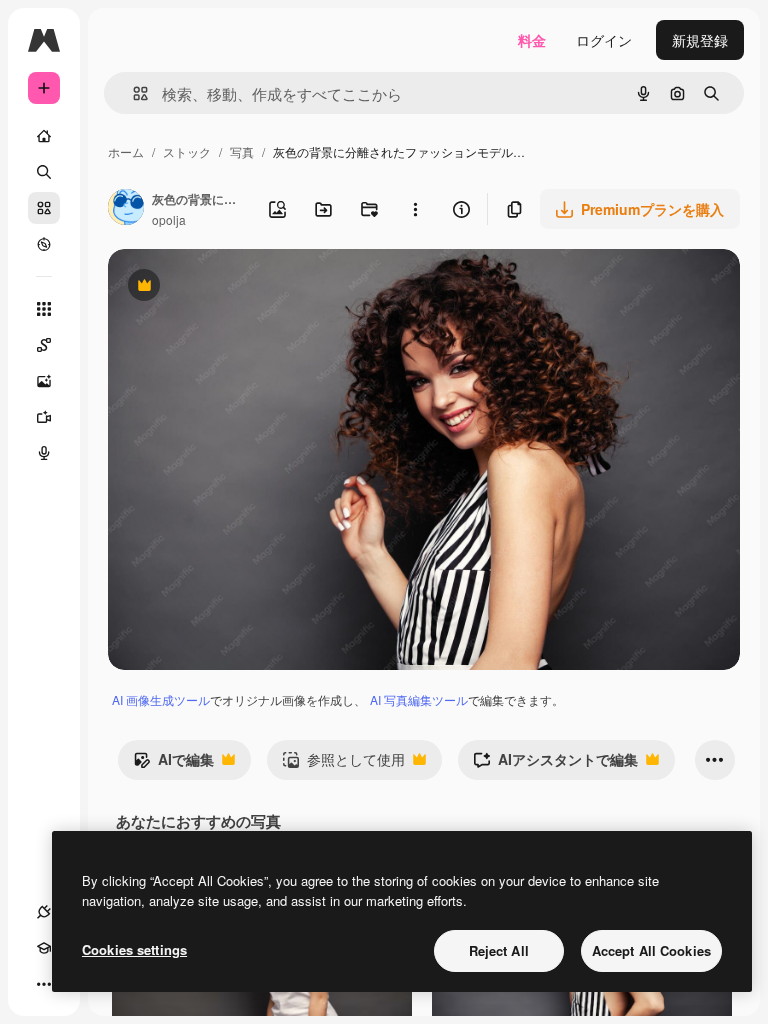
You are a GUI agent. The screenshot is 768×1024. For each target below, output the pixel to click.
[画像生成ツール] (44, 381)
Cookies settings (134, 949)
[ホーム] (44, 136)
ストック (187, 151)
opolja (169, 219)
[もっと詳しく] (44, 244)
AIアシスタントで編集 (555, 764)
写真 (242, 151)
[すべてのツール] (44, 309)
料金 (532, 40)
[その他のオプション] (415, 209)
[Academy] (44, 948)
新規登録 (700, 40)
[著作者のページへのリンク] (126, 209)
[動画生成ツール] (44, 417)
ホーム (126, 151)
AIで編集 (173, 764)
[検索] (44, 172)
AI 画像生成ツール (161, 699)
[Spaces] (44, 345)
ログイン (604, 40)
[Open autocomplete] (132, 93)
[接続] (44, 912)
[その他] (44, 984)
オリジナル (245, 287)
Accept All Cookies (651, 950)
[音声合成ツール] (44, 453)
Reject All (499, 950)
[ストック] (44, 208)
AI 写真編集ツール (419, 699)
